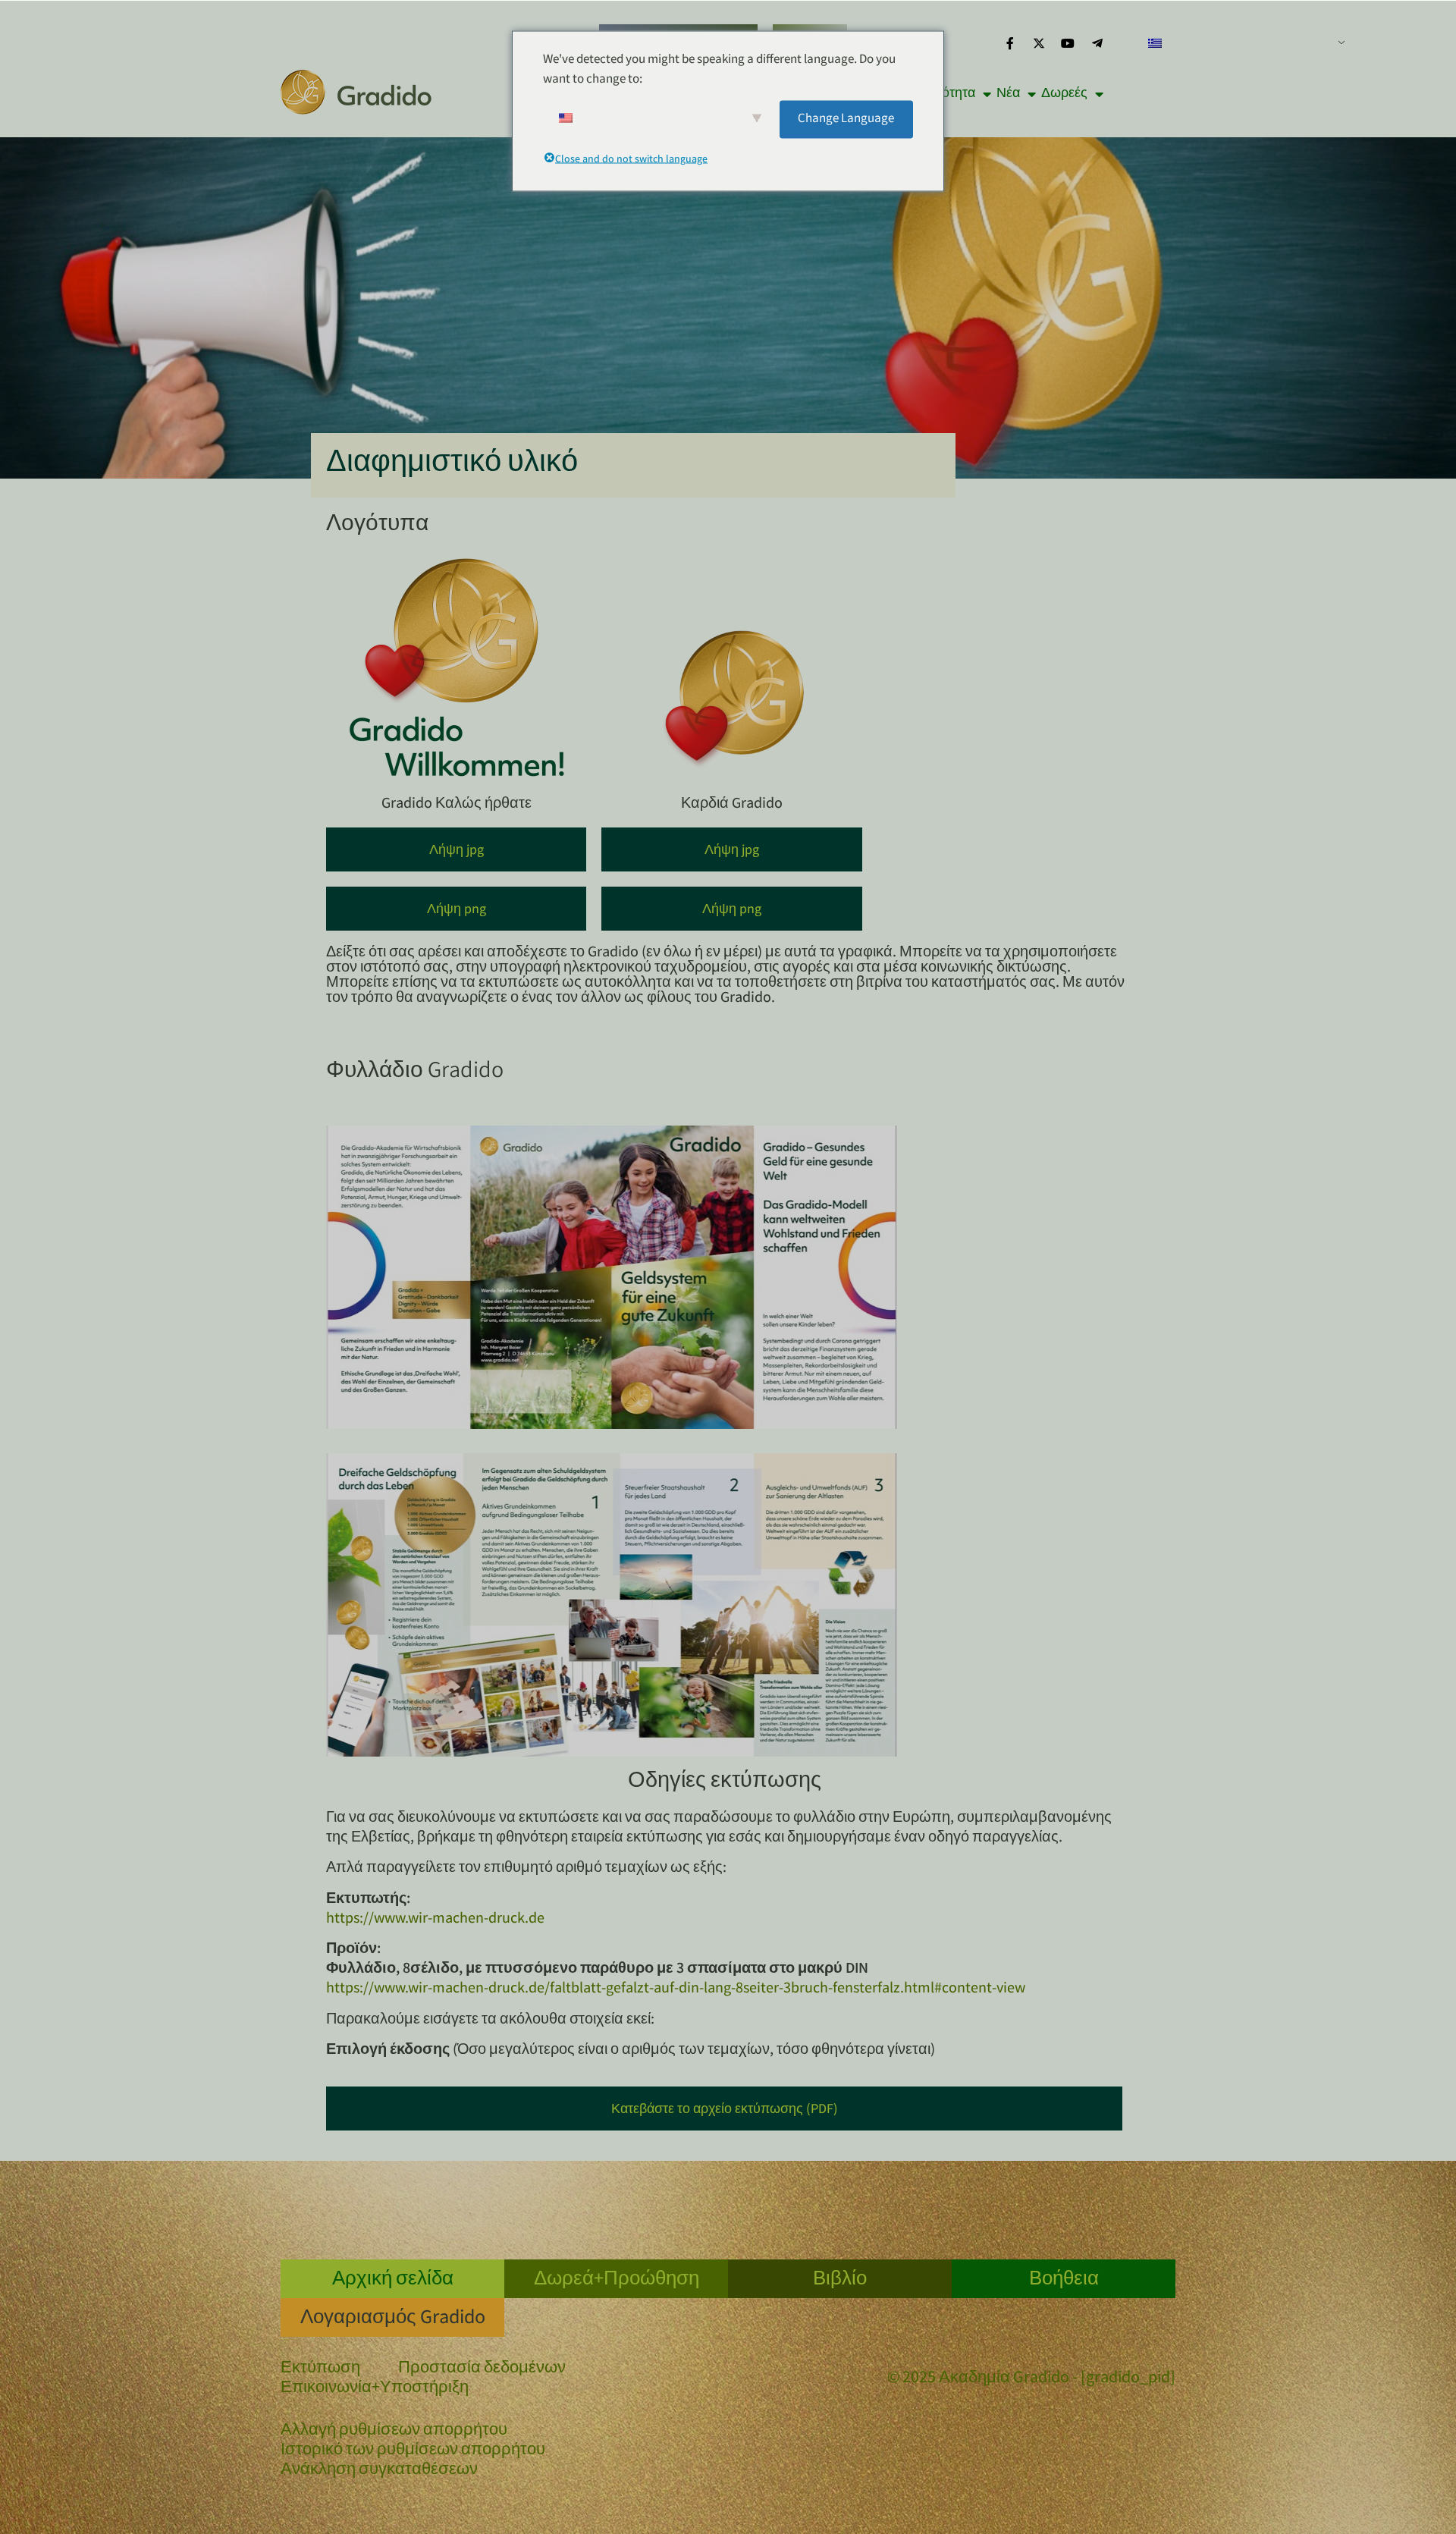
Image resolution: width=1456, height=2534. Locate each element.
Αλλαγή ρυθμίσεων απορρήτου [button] (394, 2432)
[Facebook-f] (1009, 43)
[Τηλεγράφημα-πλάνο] (1097, 43)
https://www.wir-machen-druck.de (435, 1919)
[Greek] (1241, 43)
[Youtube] (1068, 43)
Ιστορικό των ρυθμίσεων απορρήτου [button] (413, 2451)
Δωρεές (1064, 94)
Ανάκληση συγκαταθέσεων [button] (379, 2471)
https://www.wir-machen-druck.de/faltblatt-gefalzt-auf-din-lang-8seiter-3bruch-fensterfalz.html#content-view (676, 1989)
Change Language (846, 119)
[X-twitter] (1039, 43)
